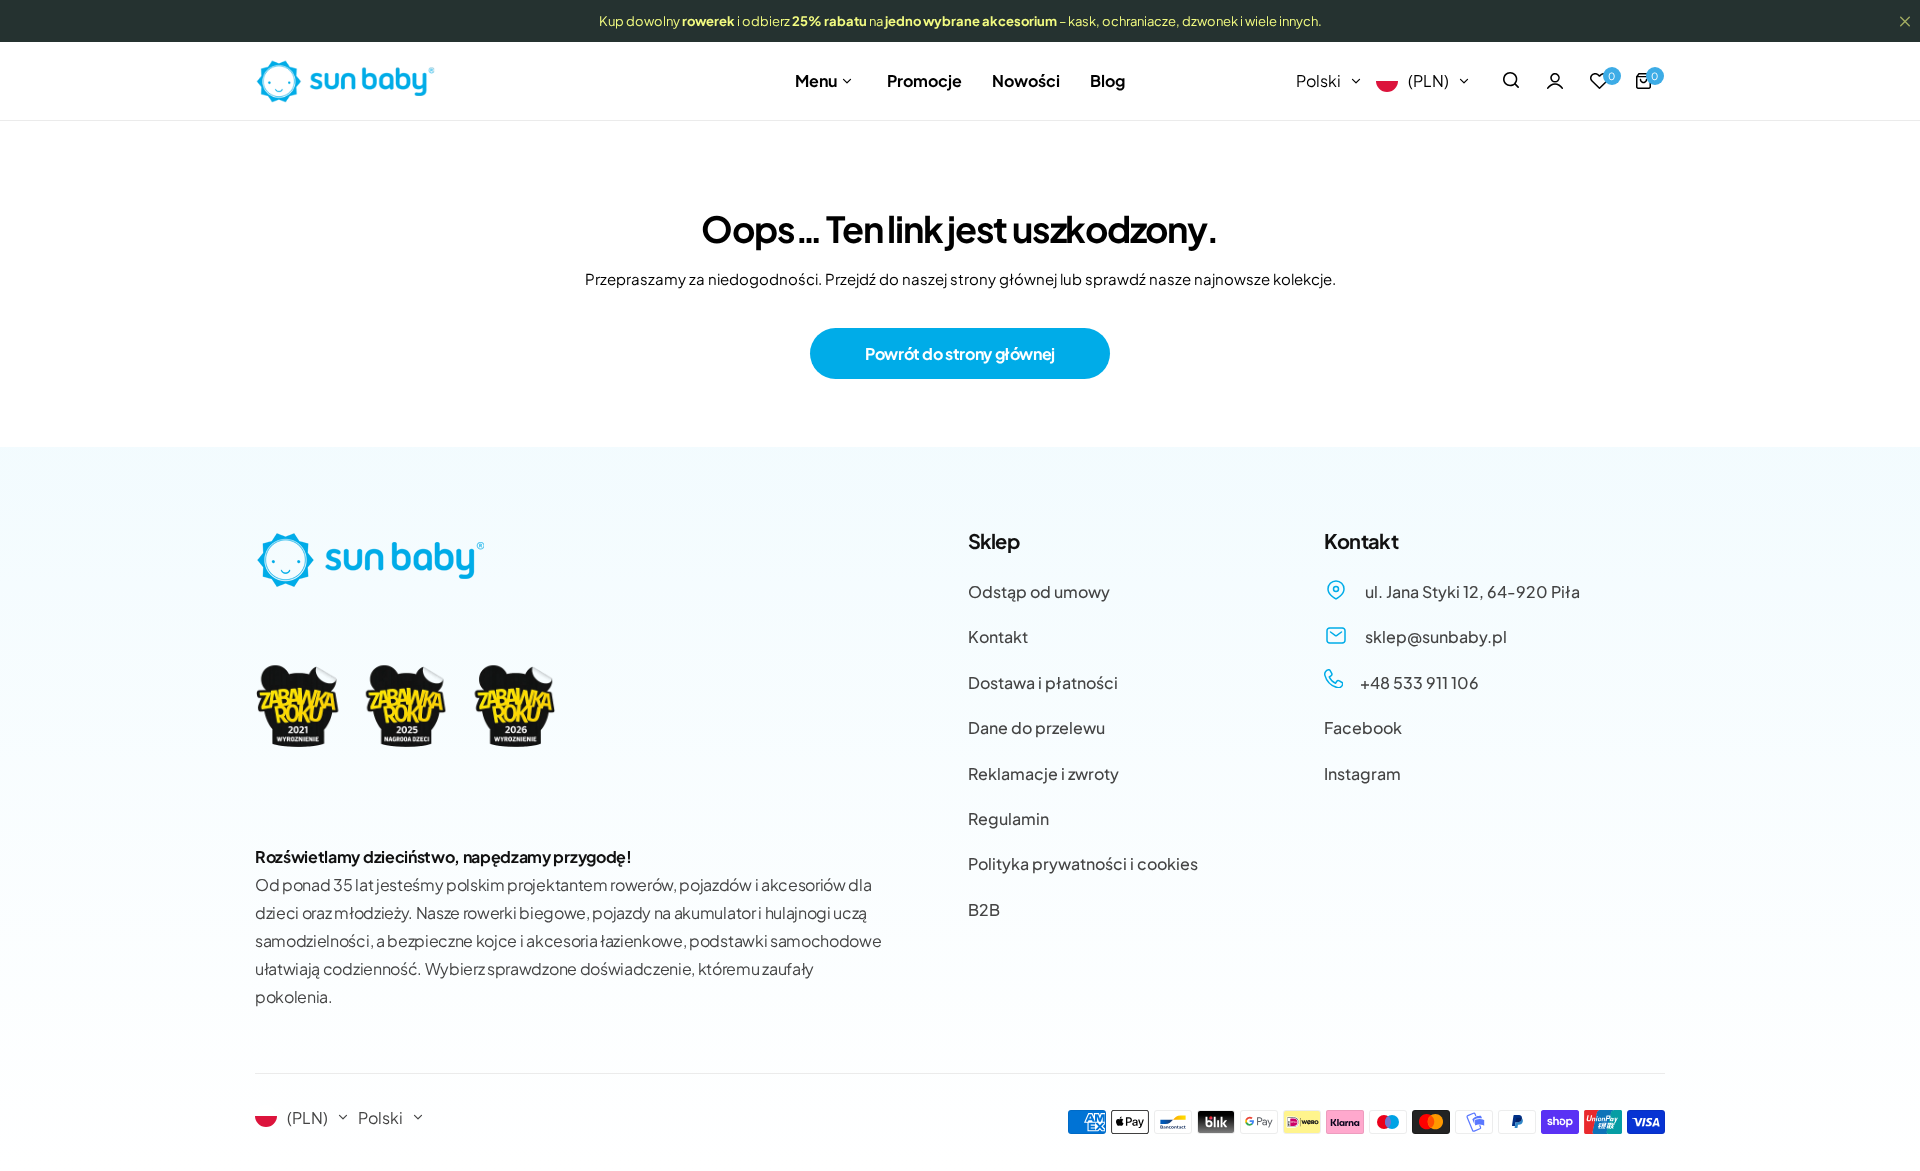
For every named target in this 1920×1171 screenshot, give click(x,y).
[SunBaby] (345, 81)
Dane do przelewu (1036, 727)
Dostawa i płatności (1043, 682)
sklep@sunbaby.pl (1434, 636)
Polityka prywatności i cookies (1083, 863)
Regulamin (1008, 818)
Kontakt (998, 636)
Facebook (1363, 727)
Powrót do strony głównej (960, 353)
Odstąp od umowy (1039, 591)
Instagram (1362, 773)
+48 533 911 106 (1418, 682)
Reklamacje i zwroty (1043, 773)
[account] (1555, 81)
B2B (984, 909)
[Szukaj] (1511, 81)
